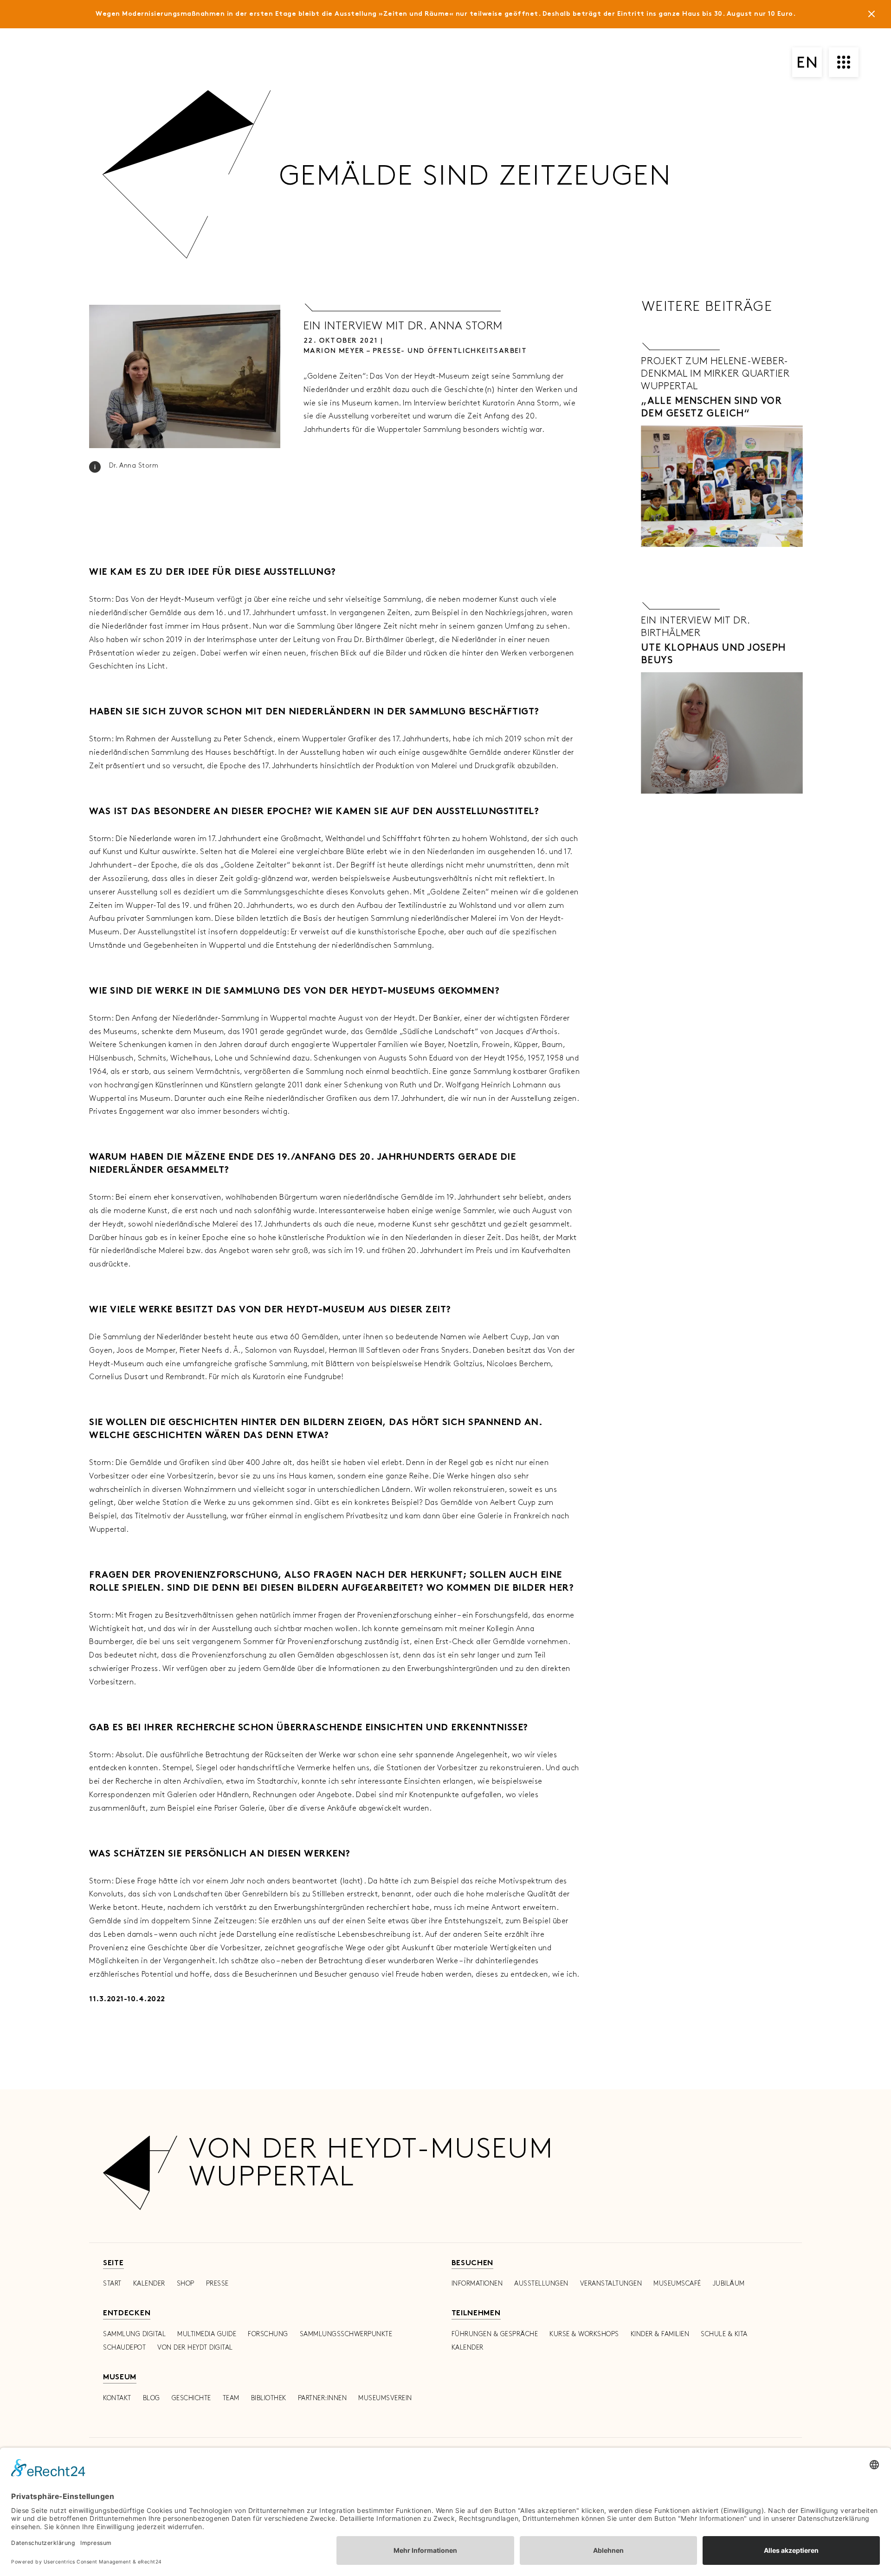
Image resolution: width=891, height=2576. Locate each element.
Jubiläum (729, 2284)
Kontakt (117, 2398)
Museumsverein (385, 2398)
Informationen (477, 2284)
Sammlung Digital (134, 2334)
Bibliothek (269, 2398)
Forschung (268, 2334)
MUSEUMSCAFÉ (677, 2284)
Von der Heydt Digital (195, 2348)
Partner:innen (323, 2398)
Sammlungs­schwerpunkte (346, 2334)
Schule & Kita (724, 2334)
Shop (186, 2284)
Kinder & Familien (660, 2334)
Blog (152, 2398)
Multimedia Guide (207, 2334)
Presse (217, 2284)
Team (231, 2398)
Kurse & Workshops (584, 2334)
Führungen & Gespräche (495, 2334)
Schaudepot (124, 2348)
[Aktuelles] (872, 16)
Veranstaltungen (611, 2284)
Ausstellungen (541, 2284)
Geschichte (191, 2398)
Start (112, 2284)
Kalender (149, 2284)
